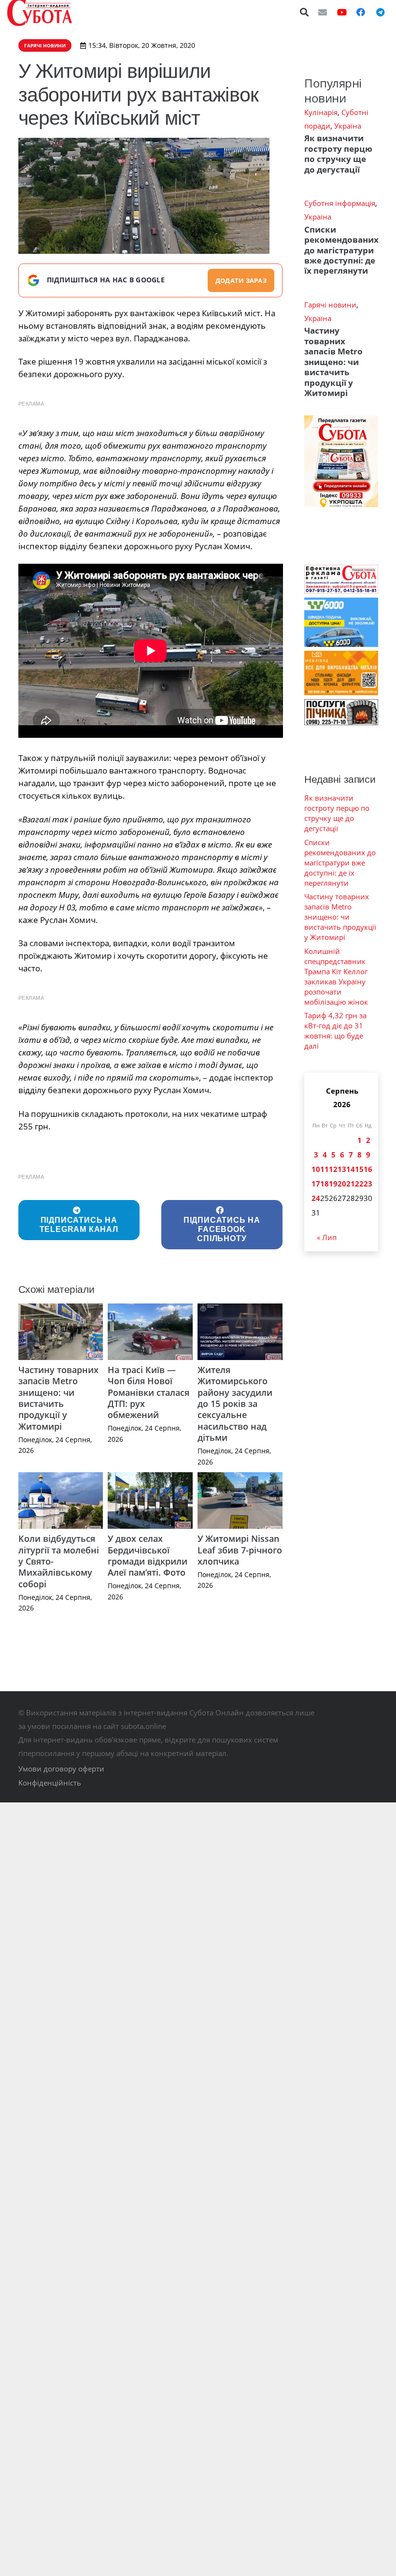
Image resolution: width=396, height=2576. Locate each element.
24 (316, 1198)
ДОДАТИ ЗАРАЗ (241, 280)
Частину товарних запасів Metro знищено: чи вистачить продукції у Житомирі (58, 1398)
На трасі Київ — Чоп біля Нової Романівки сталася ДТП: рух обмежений (148, 1392)
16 (368, 1169)
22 (359, 1184)
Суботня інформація (340, 203)
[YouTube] (342, 12)
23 (368, 1184)
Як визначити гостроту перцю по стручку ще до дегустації (338, 154)
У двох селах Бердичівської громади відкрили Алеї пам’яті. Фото (148, 1555)
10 (316, 1169)
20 (342, 1184)
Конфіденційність (50, 1783)
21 (351, 1184)
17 (316, 1184)
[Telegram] (380, 12)
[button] (305, 12)
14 (351, 1169)
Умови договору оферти (61, 1769)
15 (359, 1169)
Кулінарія (321, 112)
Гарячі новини (330, 305)
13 (342, 1169)
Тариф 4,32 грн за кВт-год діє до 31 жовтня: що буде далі (335, 1031)
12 (333, 1169)
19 (333, 1184)
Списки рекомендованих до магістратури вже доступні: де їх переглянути (341, 250)
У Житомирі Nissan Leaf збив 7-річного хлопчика (240, 1550)
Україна (348, 126)
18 (325, 1184)
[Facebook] (361, 12)
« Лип (327, 1237)
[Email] (323, 12)
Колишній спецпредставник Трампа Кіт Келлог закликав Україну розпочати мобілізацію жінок (336, 976)
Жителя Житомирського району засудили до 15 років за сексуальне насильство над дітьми (235, 1404)
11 (325, 1169)
